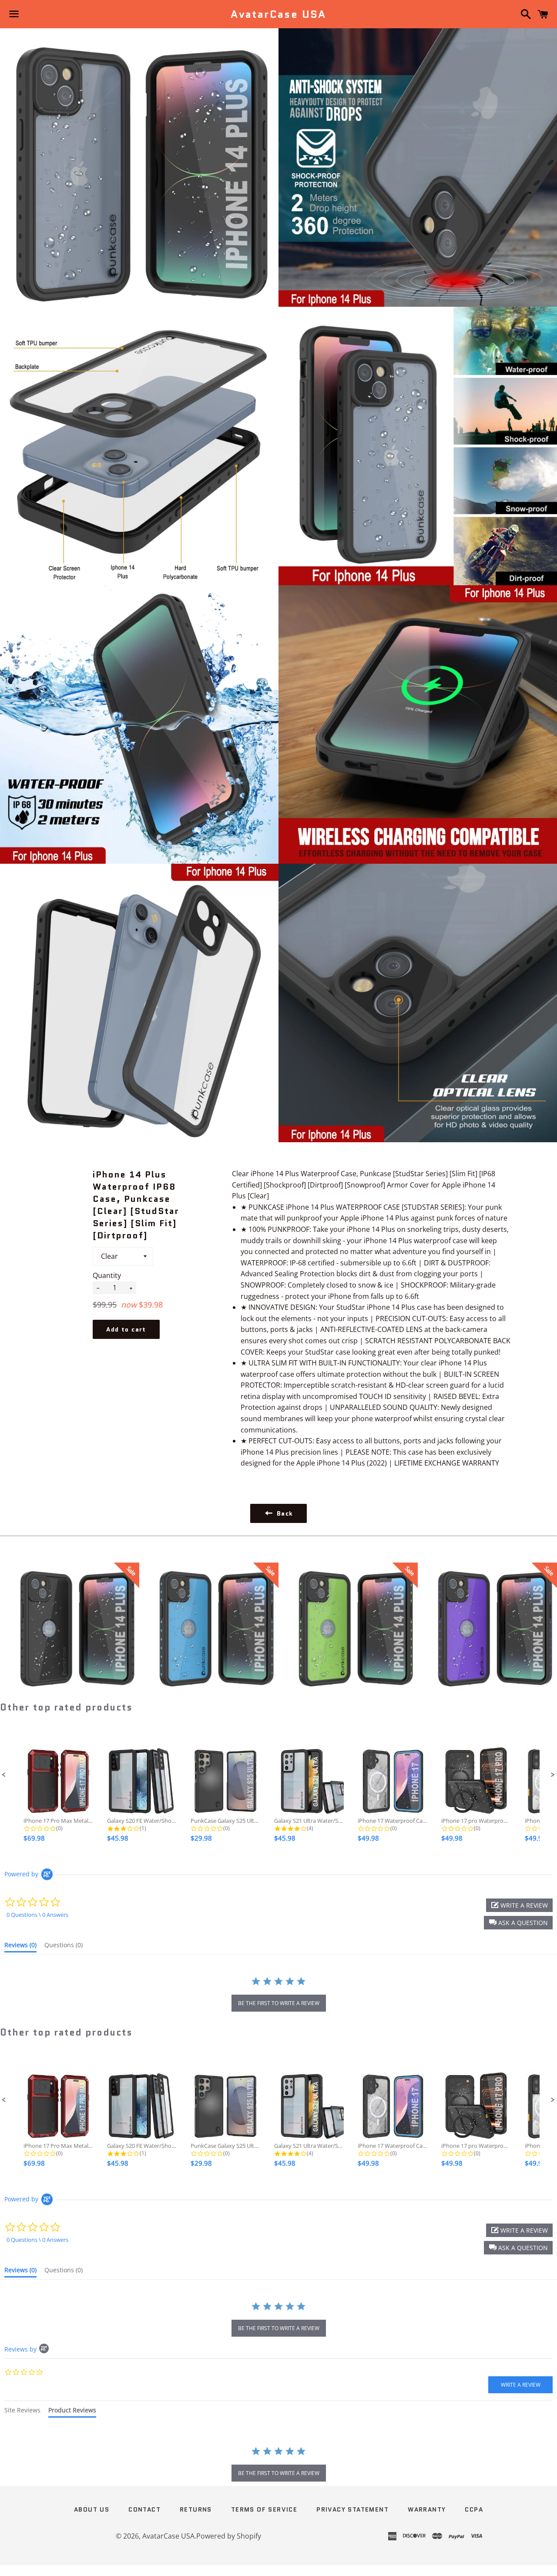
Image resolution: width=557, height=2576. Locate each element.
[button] (4, 1775)
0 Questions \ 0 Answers (37, 1915)
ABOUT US (92, 2509)
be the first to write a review (279, 2003)
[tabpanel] (278, 2465)
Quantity (107, 1275)
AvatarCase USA (278, 14)
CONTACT (144, 2509)
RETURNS (196, 2509)
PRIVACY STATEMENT (352, 2509)
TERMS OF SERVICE (264, 2509)
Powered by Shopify (229, 2536)
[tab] (20, 1947)
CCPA (474, 2509)
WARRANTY (427, 2509)
